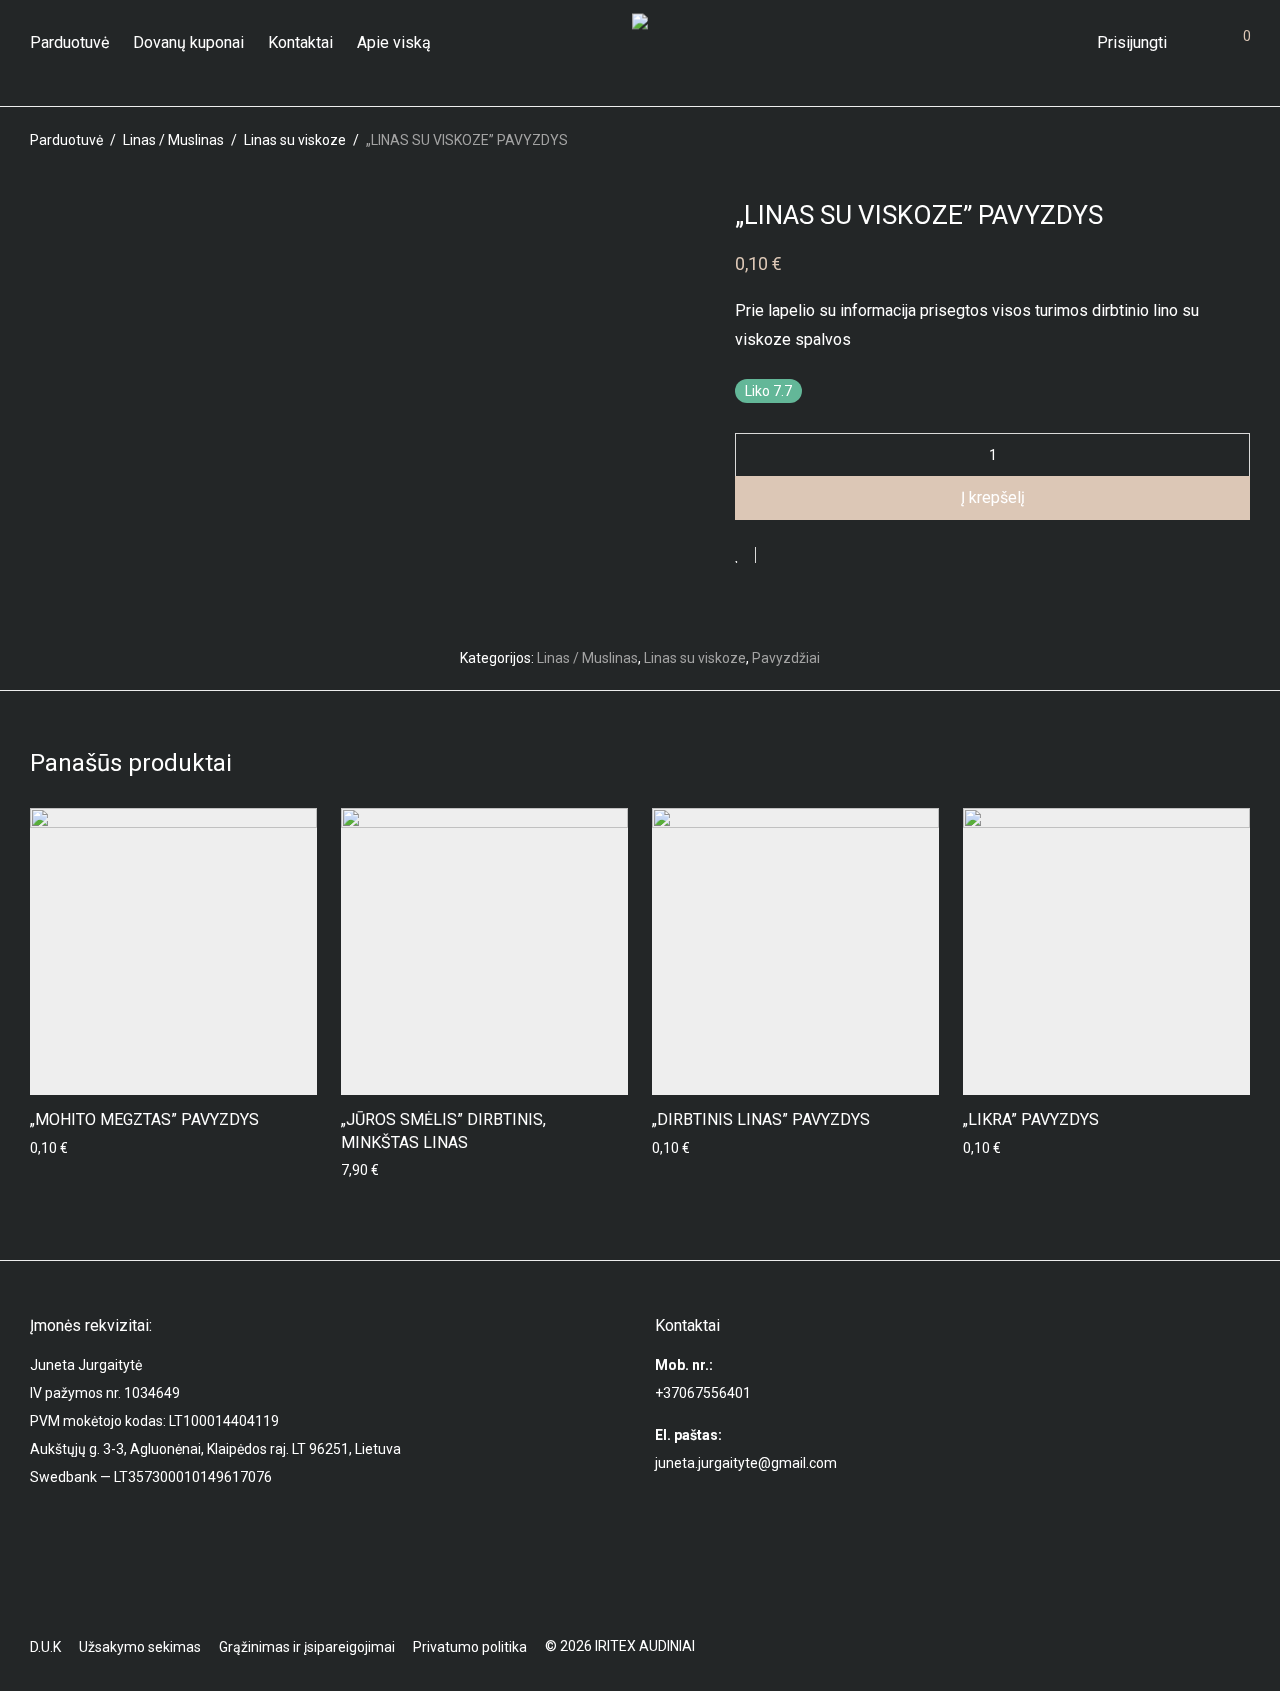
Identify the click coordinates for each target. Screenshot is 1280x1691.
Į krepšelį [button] (363, 1170)
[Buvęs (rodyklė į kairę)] (53, 846)
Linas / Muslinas (173, 140)
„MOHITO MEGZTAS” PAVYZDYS (144, 1119)
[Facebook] (1211, 1646)
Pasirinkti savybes (80, 1148)
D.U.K (45, 1647)
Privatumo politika (470, 1647)
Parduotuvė (69, 42)
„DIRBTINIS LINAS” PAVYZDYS (761, 1119)
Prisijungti (1132, 42)
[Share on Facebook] (778, 556)
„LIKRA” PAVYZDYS (1031, 1119)
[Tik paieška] (1067, 43)
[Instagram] (1243, 1646)
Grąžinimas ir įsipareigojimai (307, 1647)
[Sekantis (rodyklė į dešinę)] (1227, 846)
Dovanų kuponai (188, 42)
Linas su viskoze (295, 140)
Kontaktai (300, 42)
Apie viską (394, 42)
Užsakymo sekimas (140, 1647)
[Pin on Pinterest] (836, 556)
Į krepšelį (993, 497)
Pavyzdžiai (786, 658)
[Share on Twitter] (807, 556)
